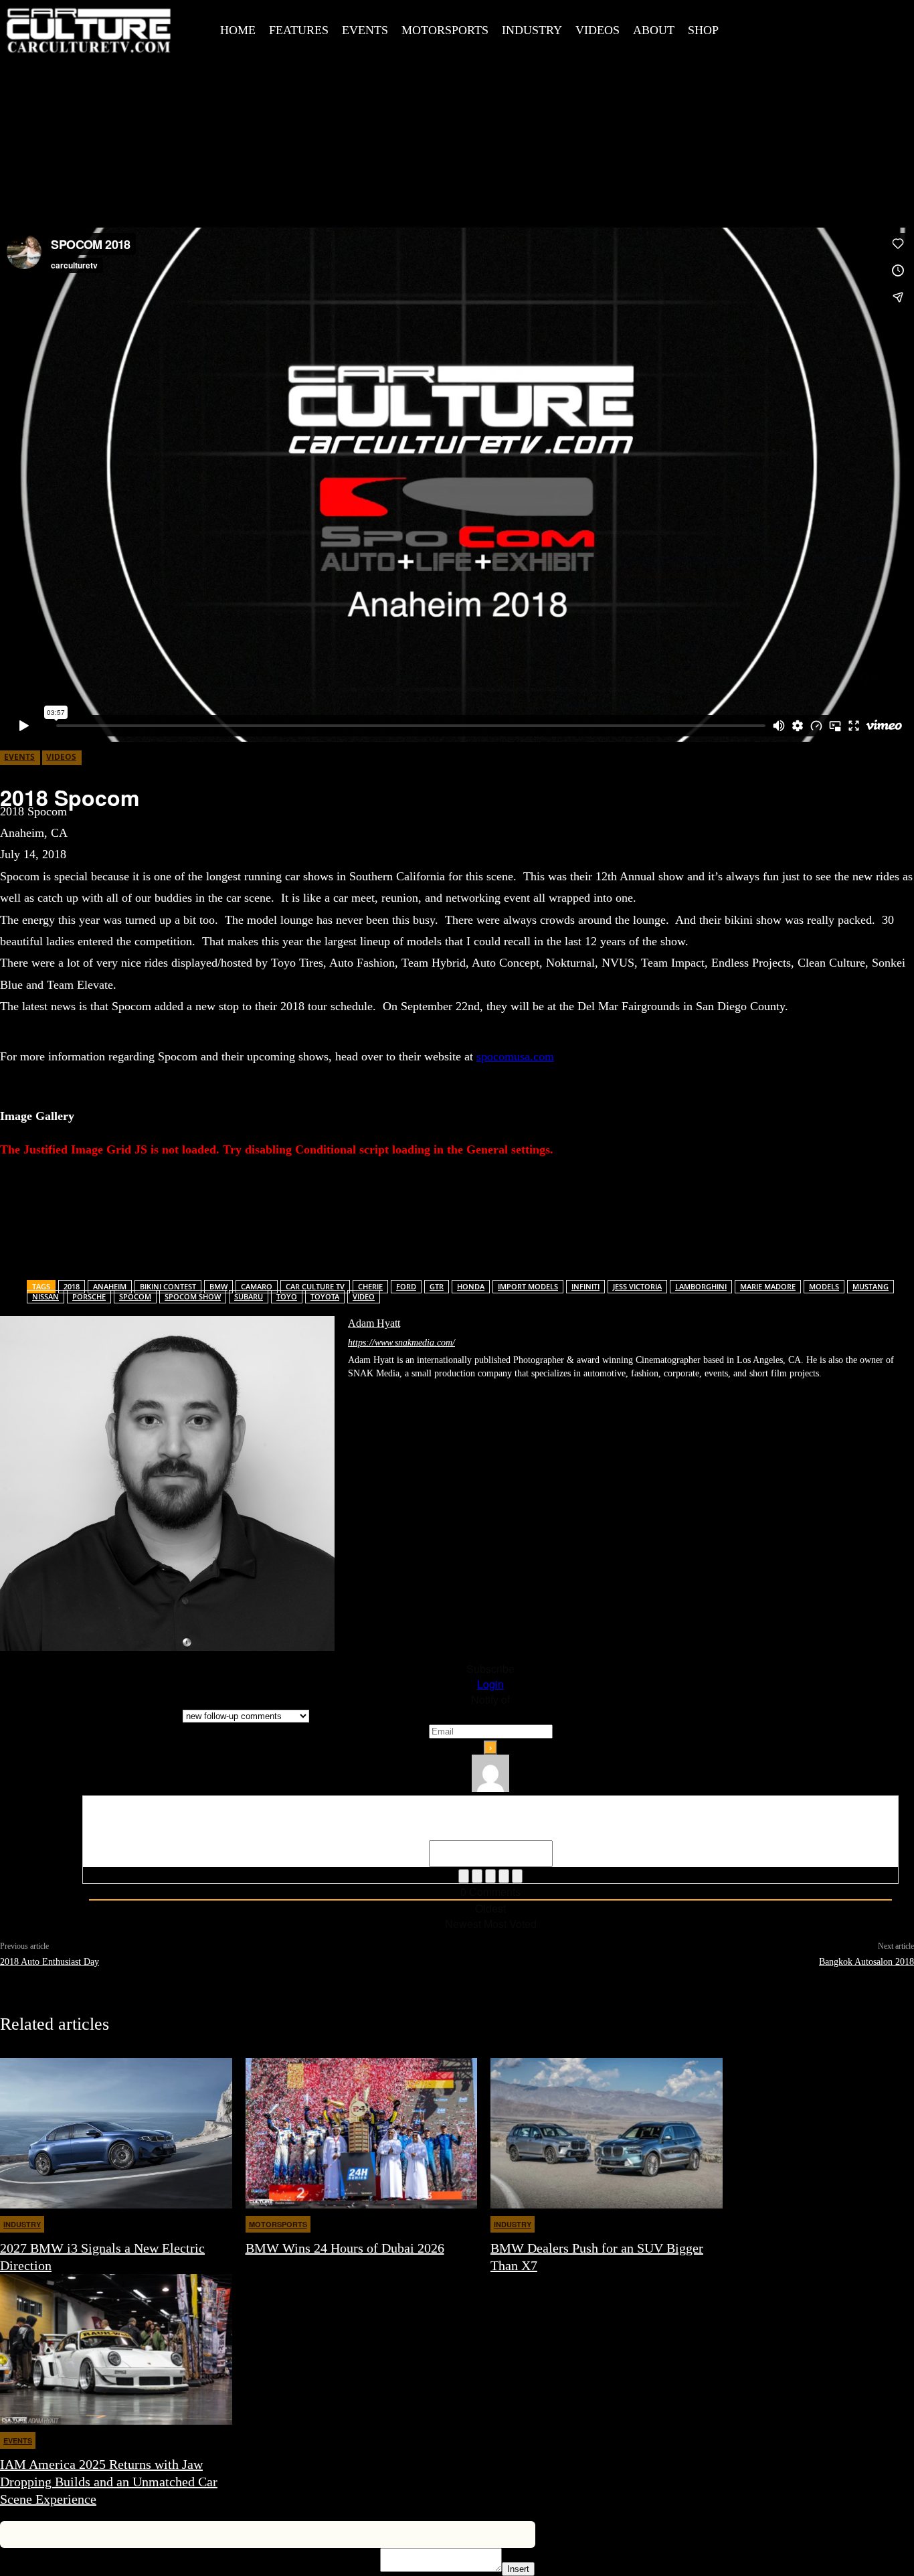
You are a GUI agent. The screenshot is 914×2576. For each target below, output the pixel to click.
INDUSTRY (22, 2224)
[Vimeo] (867, 27)
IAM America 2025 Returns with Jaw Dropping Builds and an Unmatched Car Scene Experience (109, 2482)
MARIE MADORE (768, 1286)
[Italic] (477, 1876)
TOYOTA (325, 1296)
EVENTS (19, 757)
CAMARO (257, 1286)
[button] (751, 29)
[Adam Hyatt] (167, 1483)
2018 (72, 1286)
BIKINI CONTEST (168, 1286)
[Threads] (504, 1393)
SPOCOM (135, 1296)
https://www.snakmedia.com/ (401, 1343)
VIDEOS (61, 757)
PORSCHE (89, 1296)
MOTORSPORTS (278, 2224)
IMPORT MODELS (528, 1286)
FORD (406, 1286)
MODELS (824, 1286)
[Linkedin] (397, 1393)
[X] (837, 27)
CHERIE (370, 1286)
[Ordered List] (490, 1876)
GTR (437, 1286)
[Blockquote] (517, 1876)
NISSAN (45, 1296)
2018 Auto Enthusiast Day (50, 1962)
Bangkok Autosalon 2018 (866, 1962)
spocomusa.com (515, 1056)
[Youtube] (897, 27)
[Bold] (464, 1876)
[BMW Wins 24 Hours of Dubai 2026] (362, 2133)
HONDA (471, 1286)
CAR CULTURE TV (315, 1286)
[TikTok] (418, 1393)
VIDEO (364, 1296)
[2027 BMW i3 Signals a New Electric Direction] (116, 2133)
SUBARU (249, 1296)
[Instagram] (807, 27)
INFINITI (585, 1286)
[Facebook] (777, 27)
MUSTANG (871, 1286)
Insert (518, 2569)
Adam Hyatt (374, 1323)
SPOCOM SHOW (193, 1296)
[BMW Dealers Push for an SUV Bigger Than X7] (607, 2133)
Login (490, 1684)
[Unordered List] (504, 1876)
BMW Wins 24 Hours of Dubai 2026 (345, 2248)
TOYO (287, 1296)
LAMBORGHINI (701, 1286)
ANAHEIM (110, 1286)
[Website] (461, 1393)
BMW (218, 1286)
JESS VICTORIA (637, 1286)
